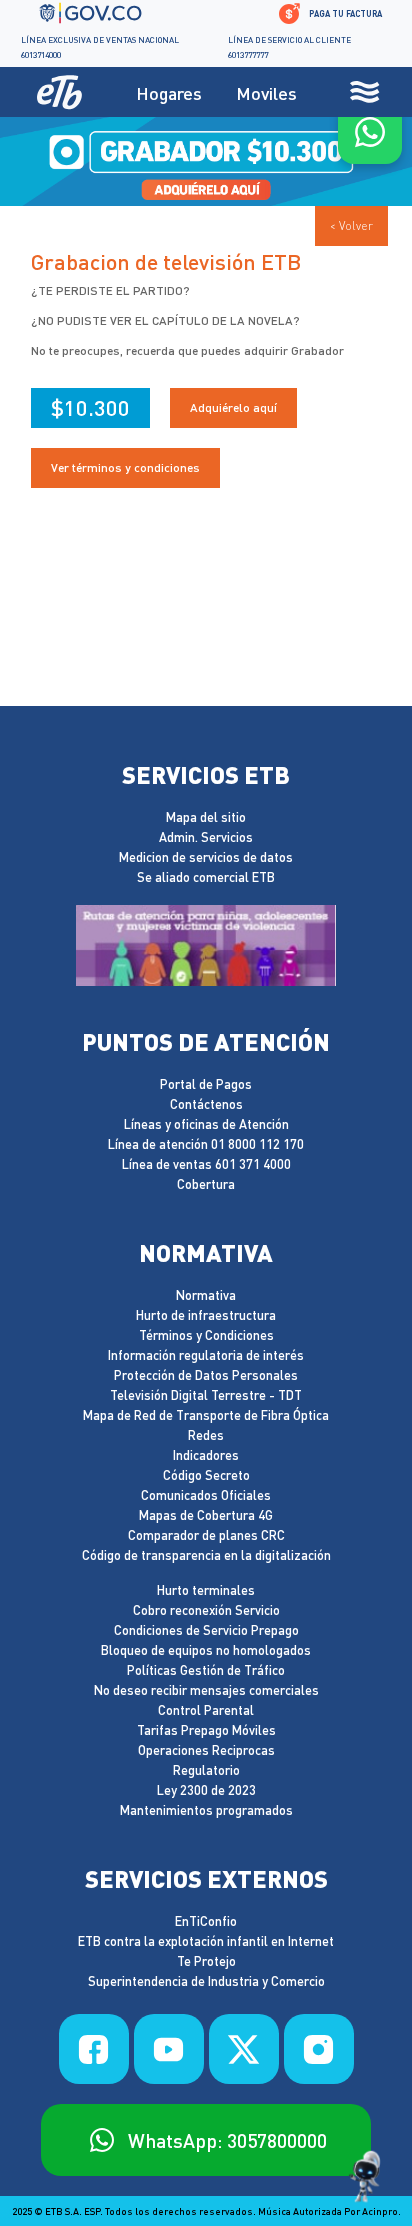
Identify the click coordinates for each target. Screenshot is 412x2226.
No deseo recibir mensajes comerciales (206, 1690)
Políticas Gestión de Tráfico (206, 1670)
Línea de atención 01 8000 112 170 (206, 1144)
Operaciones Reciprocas (206, 1750)
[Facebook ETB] (94, 2049)
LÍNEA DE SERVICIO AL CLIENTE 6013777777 (289, 47)
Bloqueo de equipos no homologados (206, 1650)
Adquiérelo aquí (233, 407)
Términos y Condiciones (206, 1335)
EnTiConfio (206, 1921)
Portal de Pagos (206, 1084)
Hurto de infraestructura (206, 1315)
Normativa (206, 1295)
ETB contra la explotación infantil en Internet (206, 1941)
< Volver (351, 225)
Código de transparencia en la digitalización (206, 1555)
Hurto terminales (206, 1590)
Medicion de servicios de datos (206, 857)
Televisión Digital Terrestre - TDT (206, 1395)
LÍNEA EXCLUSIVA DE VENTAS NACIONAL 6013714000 (100, 47)
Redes (206, 1435)
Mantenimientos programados (206, 1810)
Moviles (266, 92)
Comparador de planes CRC (206, 1535)
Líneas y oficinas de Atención (206, 1124)
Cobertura (206, 1184)
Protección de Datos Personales (206, 1375)
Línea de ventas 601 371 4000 (206, 1164)
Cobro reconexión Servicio (206, 1610)
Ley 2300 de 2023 (206, 1790)
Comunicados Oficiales (206, 1495)
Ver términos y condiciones (125, 467)
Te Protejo (206, 1961)
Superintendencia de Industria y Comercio (206, 1981)
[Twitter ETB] (244, 2049)
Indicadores (206, 1455)
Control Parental (206, 1710)
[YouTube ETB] (169, 2049)
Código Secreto (206, 1475)
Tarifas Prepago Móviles (206, 1730)
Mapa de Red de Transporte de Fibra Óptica (206, 1415)
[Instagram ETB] (319, 2049)
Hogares (169, 92)
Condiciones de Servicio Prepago (206, 1630)
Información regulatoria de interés (206, 1355)
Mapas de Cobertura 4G (206, 1515)
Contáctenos (206, 1104)
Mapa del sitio (206, 817)
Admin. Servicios (206, 837)
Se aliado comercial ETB (206, 877)
